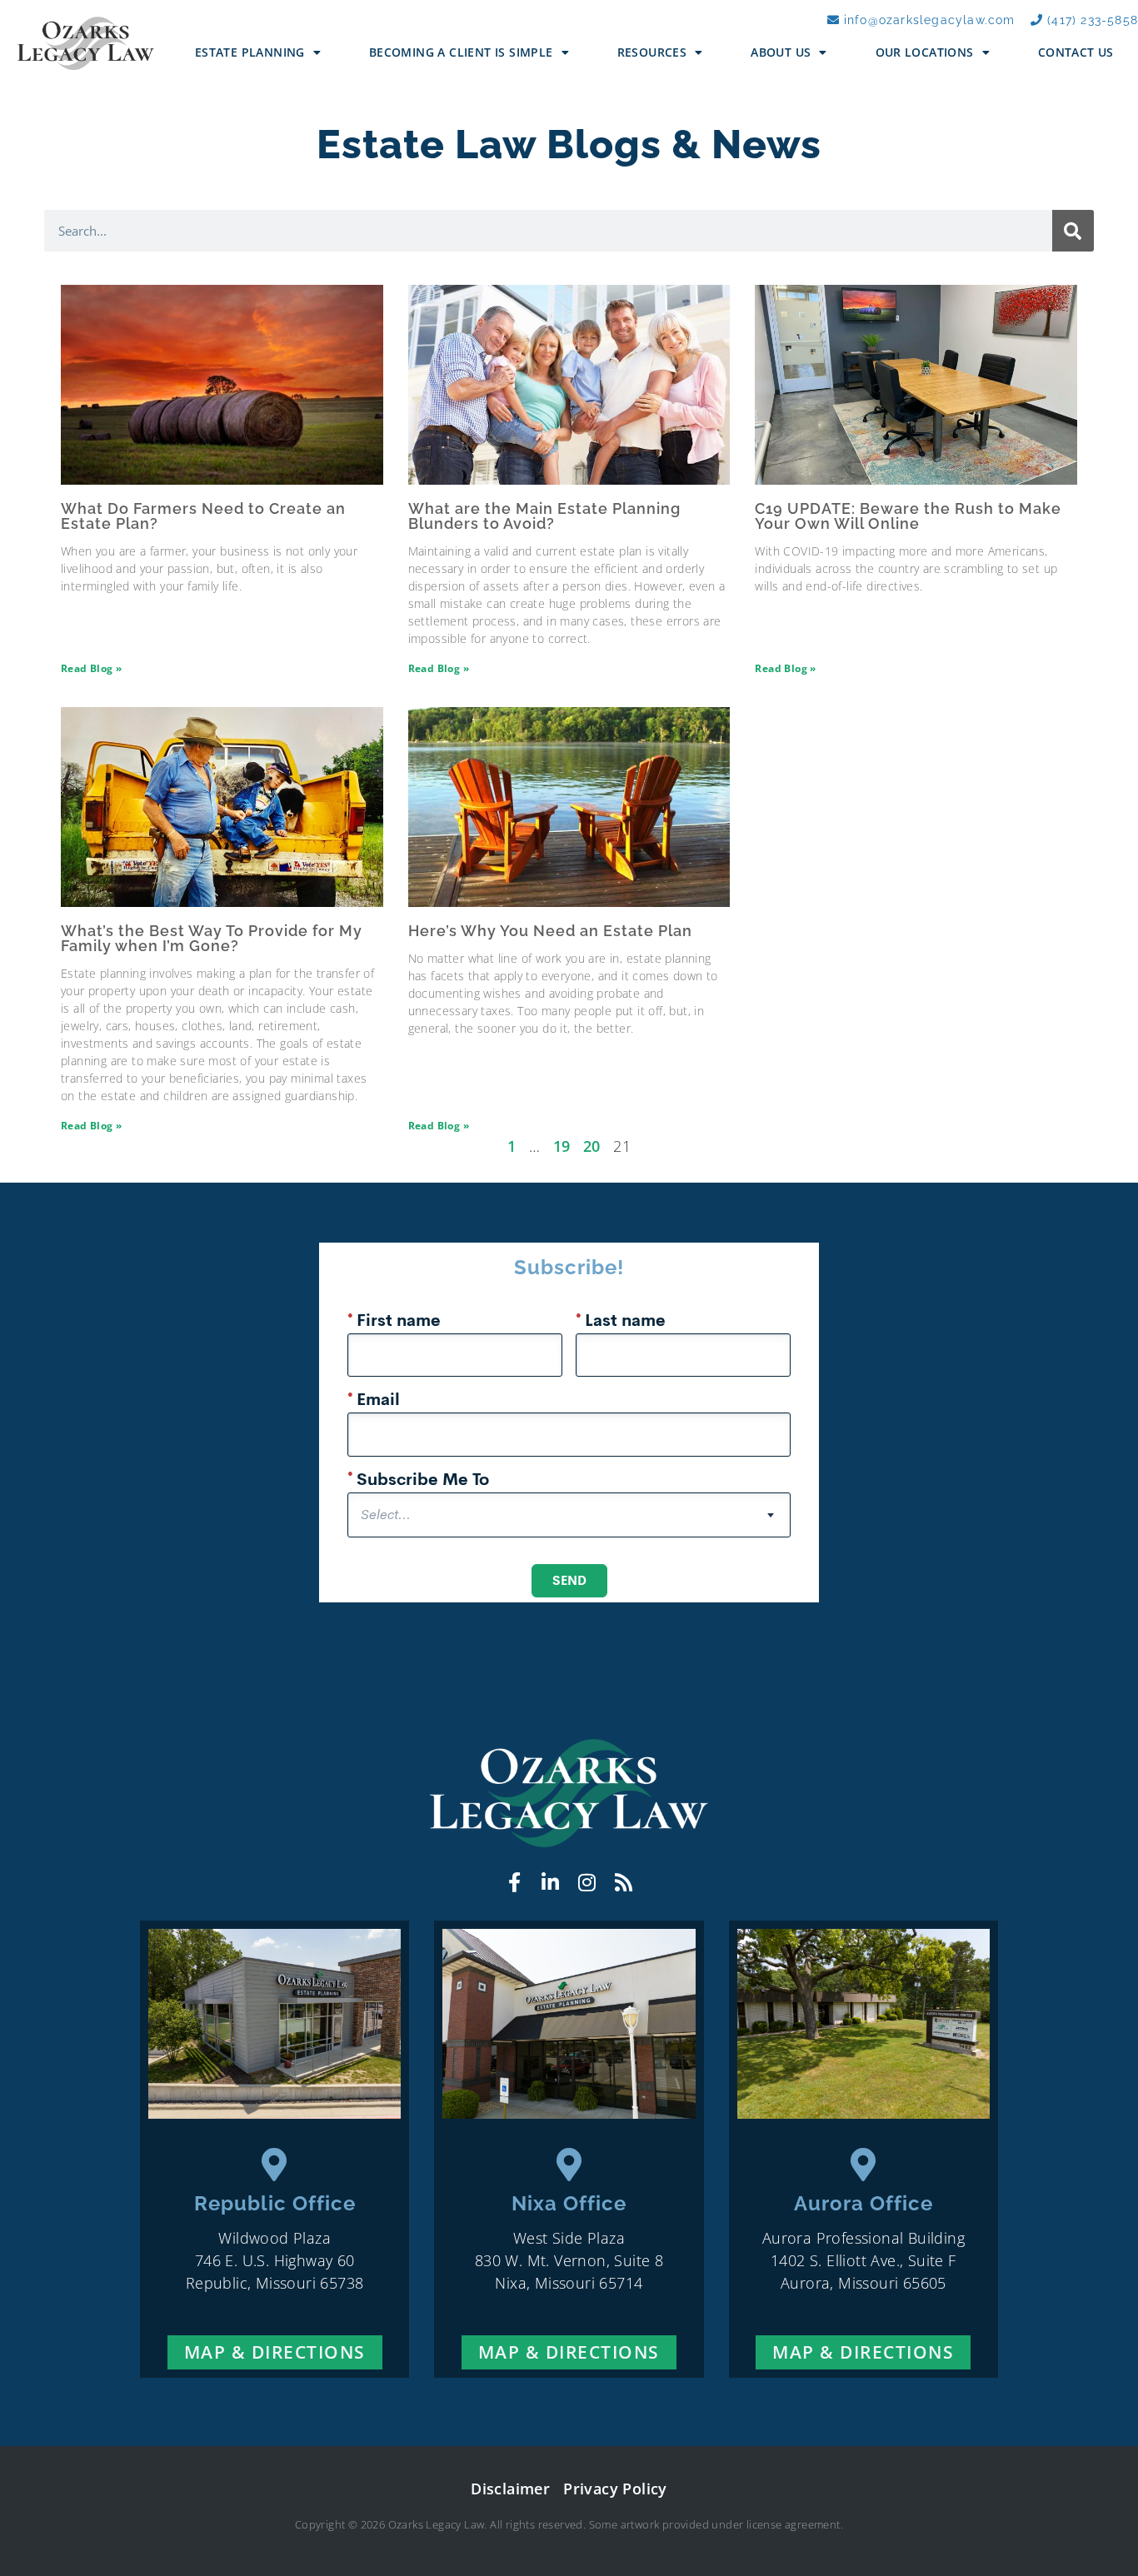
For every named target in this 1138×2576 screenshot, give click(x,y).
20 (592, 1146)
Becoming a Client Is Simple (461, 52)
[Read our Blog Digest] (624, 1882)
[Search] (1073, 231)
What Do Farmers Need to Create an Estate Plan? (203, 516)
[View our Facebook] (514, 1882)
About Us (781, 52)
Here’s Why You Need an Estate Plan (550, 931)
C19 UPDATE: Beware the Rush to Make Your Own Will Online (908, 516)
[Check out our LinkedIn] (551, 1882)
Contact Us (1076, 52)
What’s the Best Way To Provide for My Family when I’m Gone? (212, 938)
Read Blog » (91, 668)
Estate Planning (250, 52)
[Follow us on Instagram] (587, 1882)
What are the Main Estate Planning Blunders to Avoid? (544, 516)
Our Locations (925, 52)
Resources (652, 52)
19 (562, 1146)
